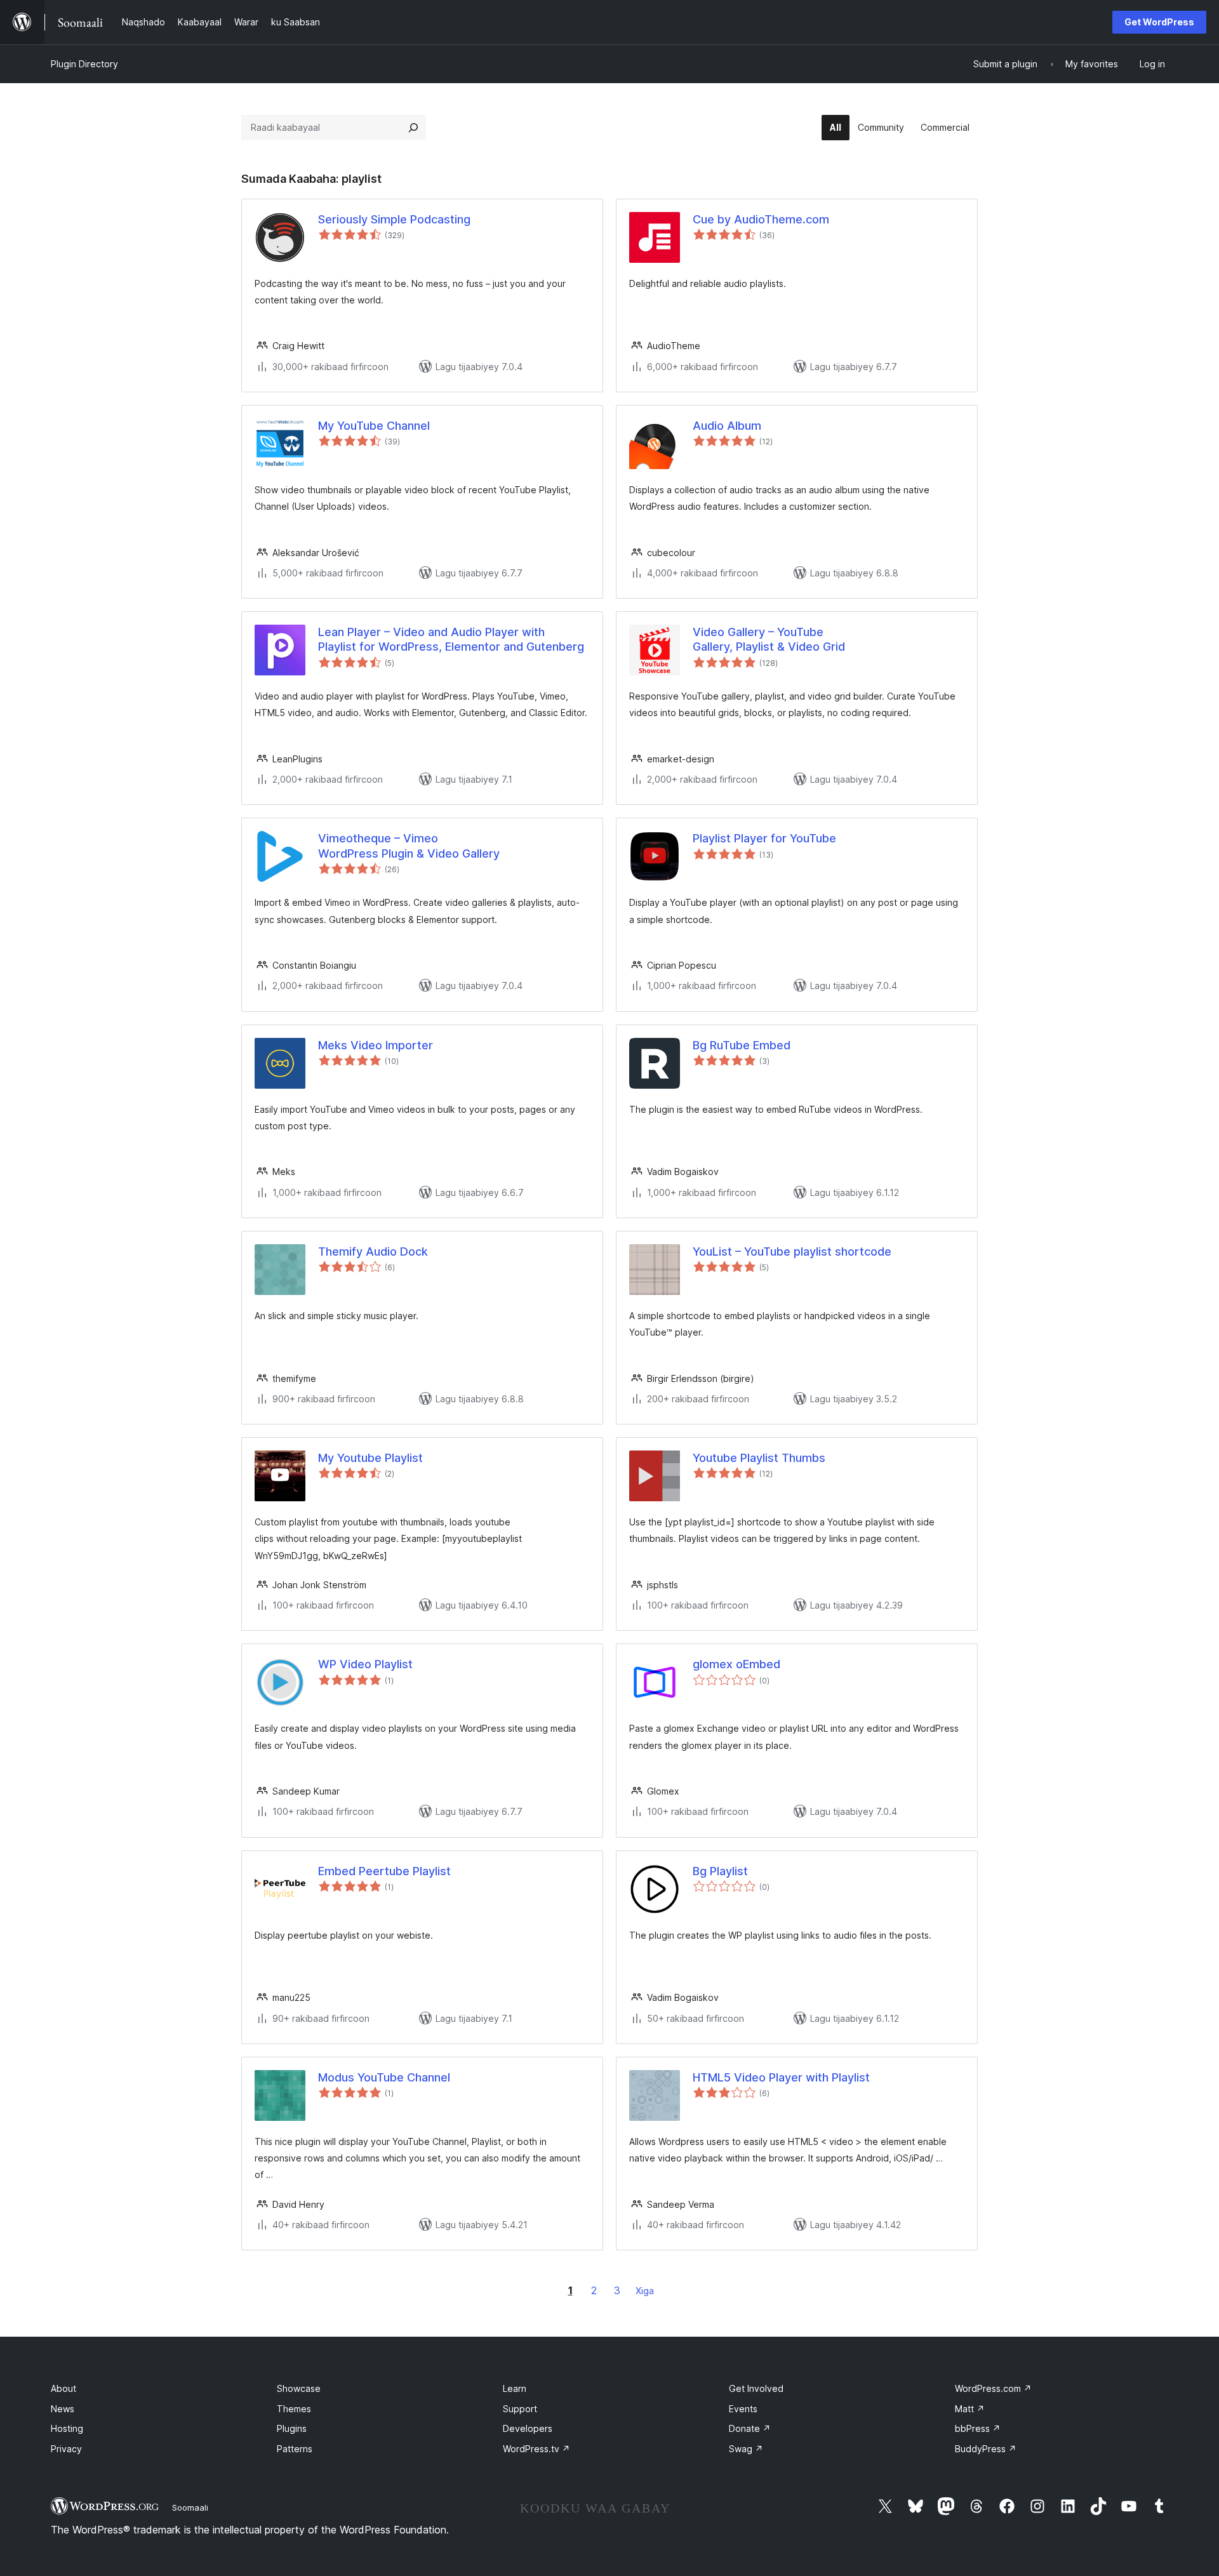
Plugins (292, 2428)
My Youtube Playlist (370, 1458)
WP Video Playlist (365, 1664)
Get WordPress (1159, 22)
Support (520, 2409)
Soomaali (190, 2507)
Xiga (645, 2291)
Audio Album (727, 426)
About (63, 2388)
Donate (750, 2428)
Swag (746, 2449)
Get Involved (756, 2388)
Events (743, 2409)
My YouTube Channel (374, 426)
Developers (528, 2428)
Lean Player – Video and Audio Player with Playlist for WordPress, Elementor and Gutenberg (451, 639)
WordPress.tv (536, 2449)
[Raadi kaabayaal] (413, 128)
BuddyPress (986, 2449)
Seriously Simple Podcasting (394, 219)
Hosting (67, 2428)
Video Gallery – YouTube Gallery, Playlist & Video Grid (769, 639)
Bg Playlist (720, 1871)
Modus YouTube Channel (384, 2077)
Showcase (299, 2388)
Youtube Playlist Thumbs (759, 1458)
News (63, 2409)
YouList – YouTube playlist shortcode (792, 1251)
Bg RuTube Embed (742, 1045)
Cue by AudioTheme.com (761, 219)
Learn (515, 2388)
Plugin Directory (84, 64)
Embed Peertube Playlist (384, 1871)
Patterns (295, 2449)
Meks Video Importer (376, 1045)
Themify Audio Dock (373, 1251)
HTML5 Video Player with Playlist (781, 2077)
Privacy (66, 2449)
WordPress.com (993, 2388)
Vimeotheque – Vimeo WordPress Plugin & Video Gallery (409, 846)
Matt (970, 2409)
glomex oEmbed (736, 1664)
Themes (294, 2409)
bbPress (978, 2428)
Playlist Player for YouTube (764, 838)
